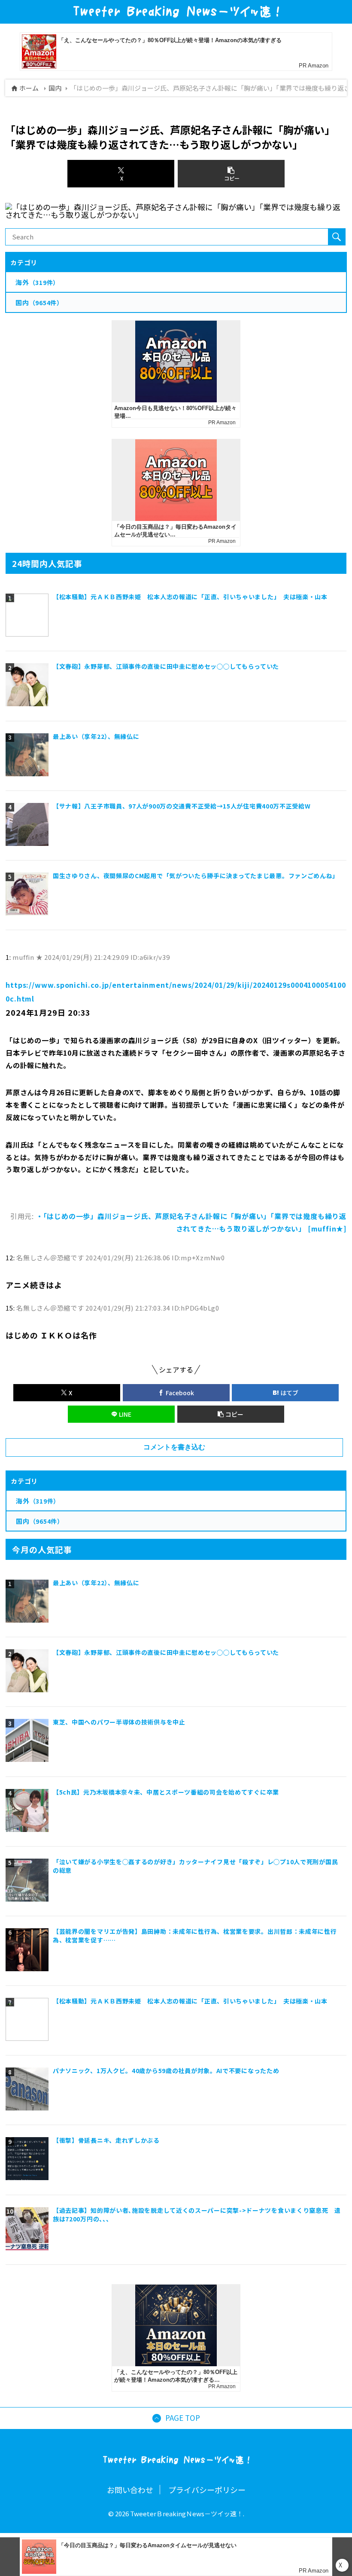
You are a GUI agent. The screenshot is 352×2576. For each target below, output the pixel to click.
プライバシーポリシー (207, 2490)
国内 (55, 88)
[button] (231, 1414)
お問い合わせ (130, 2490)
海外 (38, 1501)
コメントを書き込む (174, 1447)
